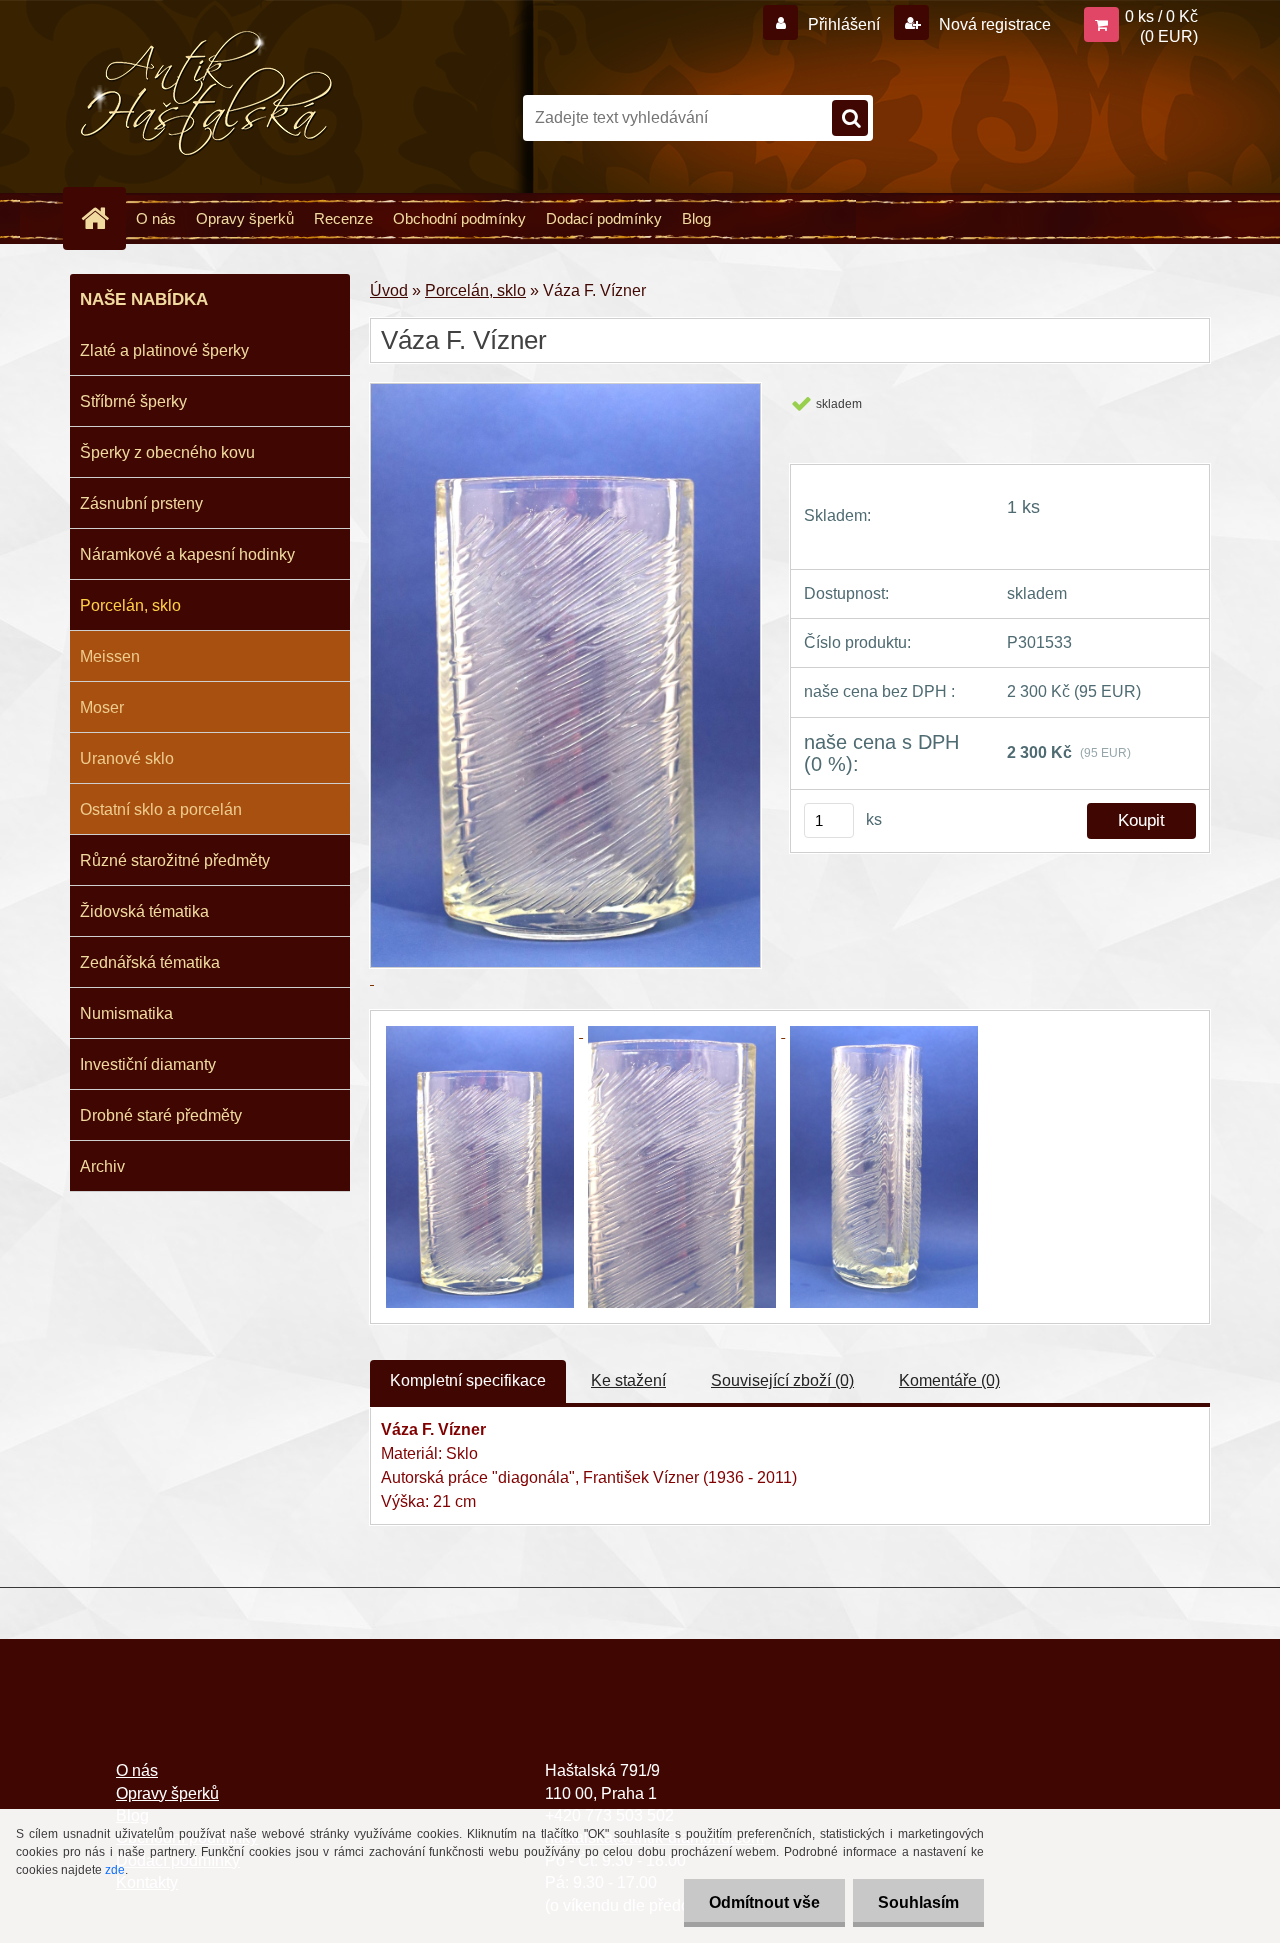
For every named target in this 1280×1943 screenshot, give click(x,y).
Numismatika (126, 1013)
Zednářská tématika (150, 962)
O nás (156, 218)
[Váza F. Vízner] (482, 1031)
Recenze (343, 218)
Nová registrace (993, 24)
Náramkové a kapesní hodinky (187, 554)
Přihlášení (844, 24)
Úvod (389, 290)
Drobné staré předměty (161, 1115)
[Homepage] (103, 218)
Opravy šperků (245, 218)
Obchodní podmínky (459, 218)
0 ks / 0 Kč (1161, 16)
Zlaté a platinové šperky (164, 350)
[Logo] (207, 94)
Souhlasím (918, 1902)
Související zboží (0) (782, 1380)
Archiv (102, 1166)
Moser (102, 707)
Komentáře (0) (949, 1380)
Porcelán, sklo (130, 605)
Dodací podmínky (604, 218)
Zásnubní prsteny (141, 503)
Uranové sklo (127, 758)
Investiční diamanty (148, 1064)
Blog (696, 218)
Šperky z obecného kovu (167, 452)
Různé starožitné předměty (175, 860)
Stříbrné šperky (133, 401)
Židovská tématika (144, 911)
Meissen (110, 656)
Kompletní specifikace (468, 1380)
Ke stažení (628, 1380)
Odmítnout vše (764, 1902)
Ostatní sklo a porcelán (161, 809)
